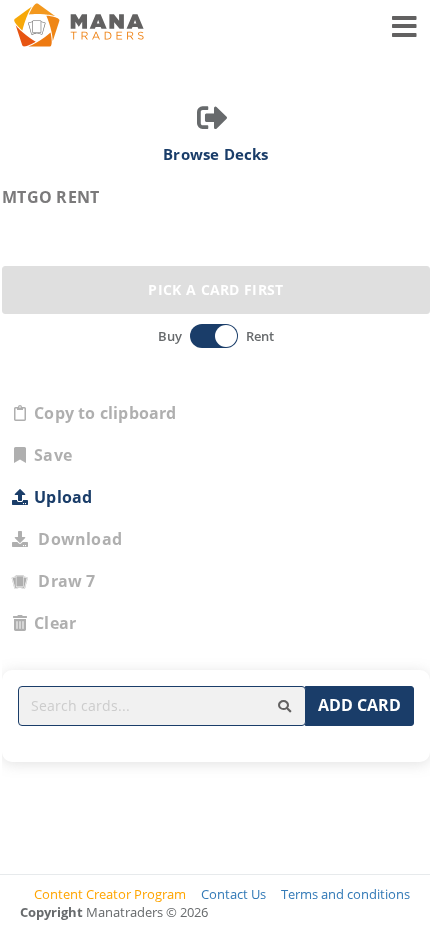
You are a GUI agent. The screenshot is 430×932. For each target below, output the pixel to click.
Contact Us (233, 894)
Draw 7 (63, 581)
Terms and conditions (345, 894)
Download (76, 539)
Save (53, 455)
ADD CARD (359, 705)
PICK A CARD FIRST (215, 289)
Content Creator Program (110, 894)
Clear (55, 623)
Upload (63, 497)
